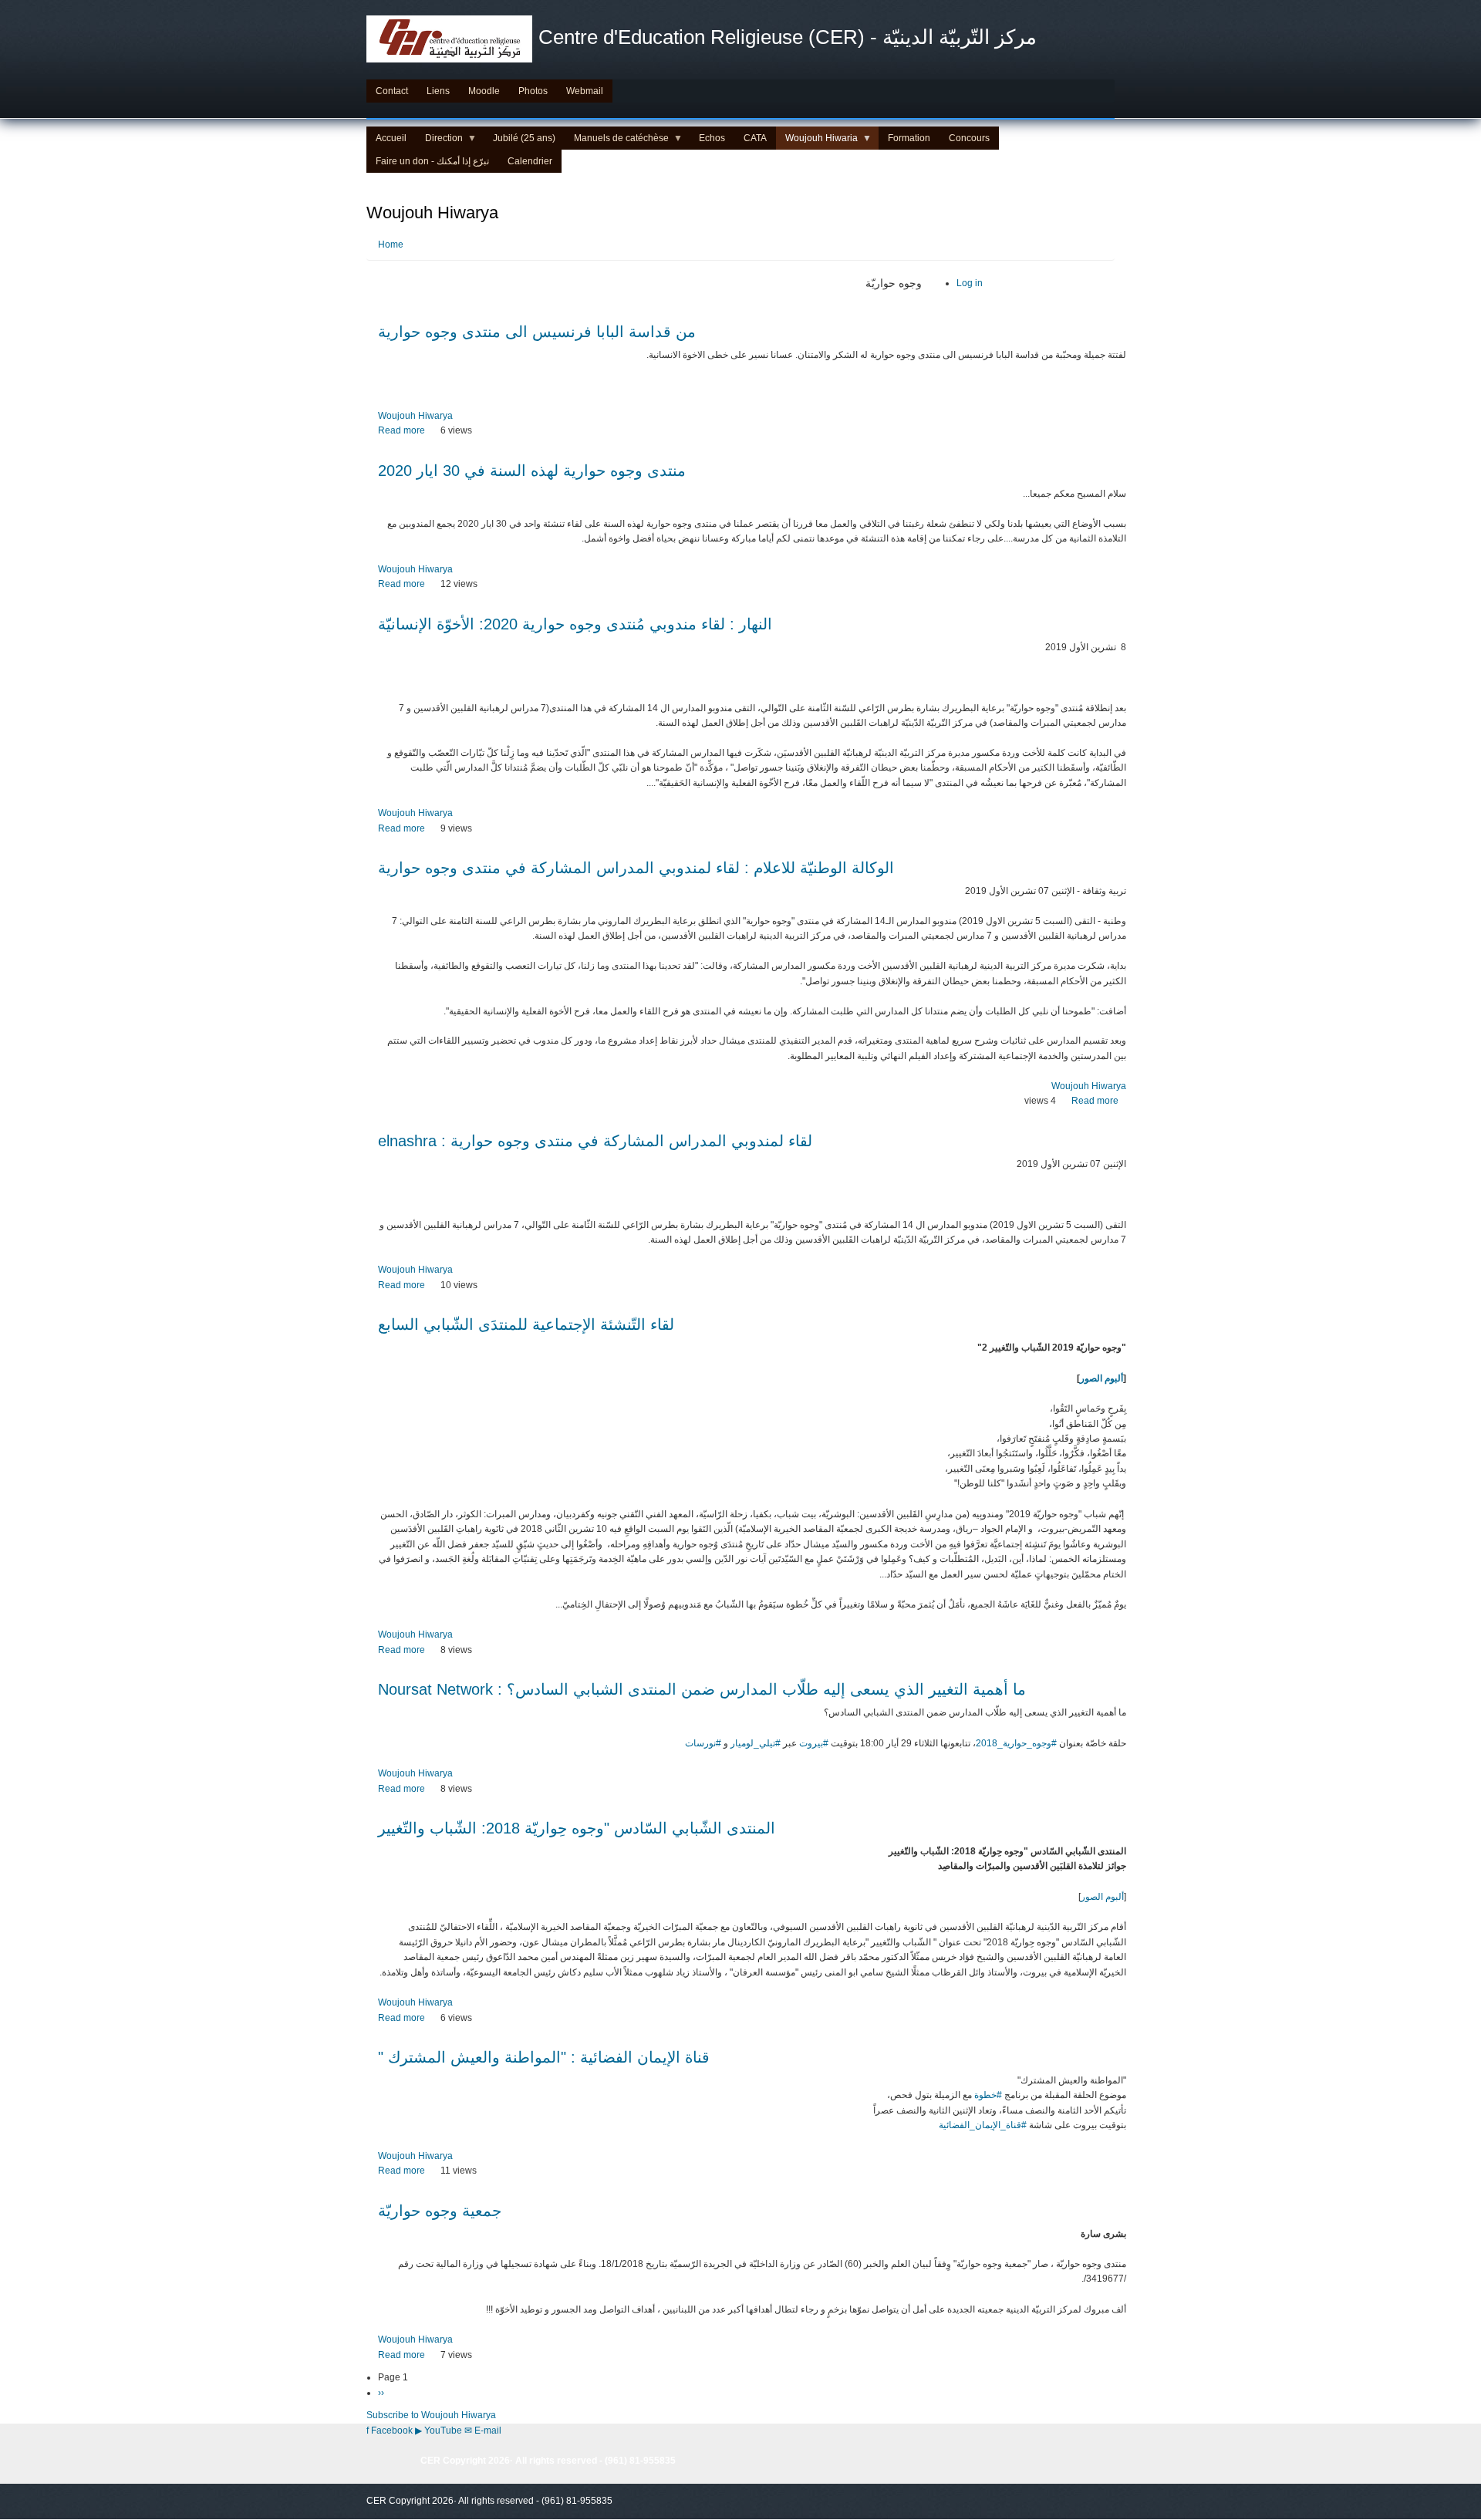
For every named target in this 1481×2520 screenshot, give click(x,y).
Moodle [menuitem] (484, 91)
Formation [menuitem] (909, 138)
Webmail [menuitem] (585, 91)
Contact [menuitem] (392, 91)
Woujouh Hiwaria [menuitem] (817, 141)
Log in (970, 283)
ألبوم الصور (1101, 1378)
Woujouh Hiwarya (415, 416)
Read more (401, 430)
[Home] (449, 39)
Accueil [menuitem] (391, 138)
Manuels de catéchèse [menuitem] (617, 141)
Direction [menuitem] (439, 141)
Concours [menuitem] (969, 138)
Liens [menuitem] (438, 91)
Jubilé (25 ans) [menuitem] (524, 138)
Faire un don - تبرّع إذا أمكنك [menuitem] (432, 161)
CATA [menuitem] (755, 138)
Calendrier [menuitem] (530, 161)
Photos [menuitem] (533, 91)
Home (391, 245)
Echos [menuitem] (712, 138)
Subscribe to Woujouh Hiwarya (431, 2415)
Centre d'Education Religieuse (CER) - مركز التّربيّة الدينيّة (788, 37)
